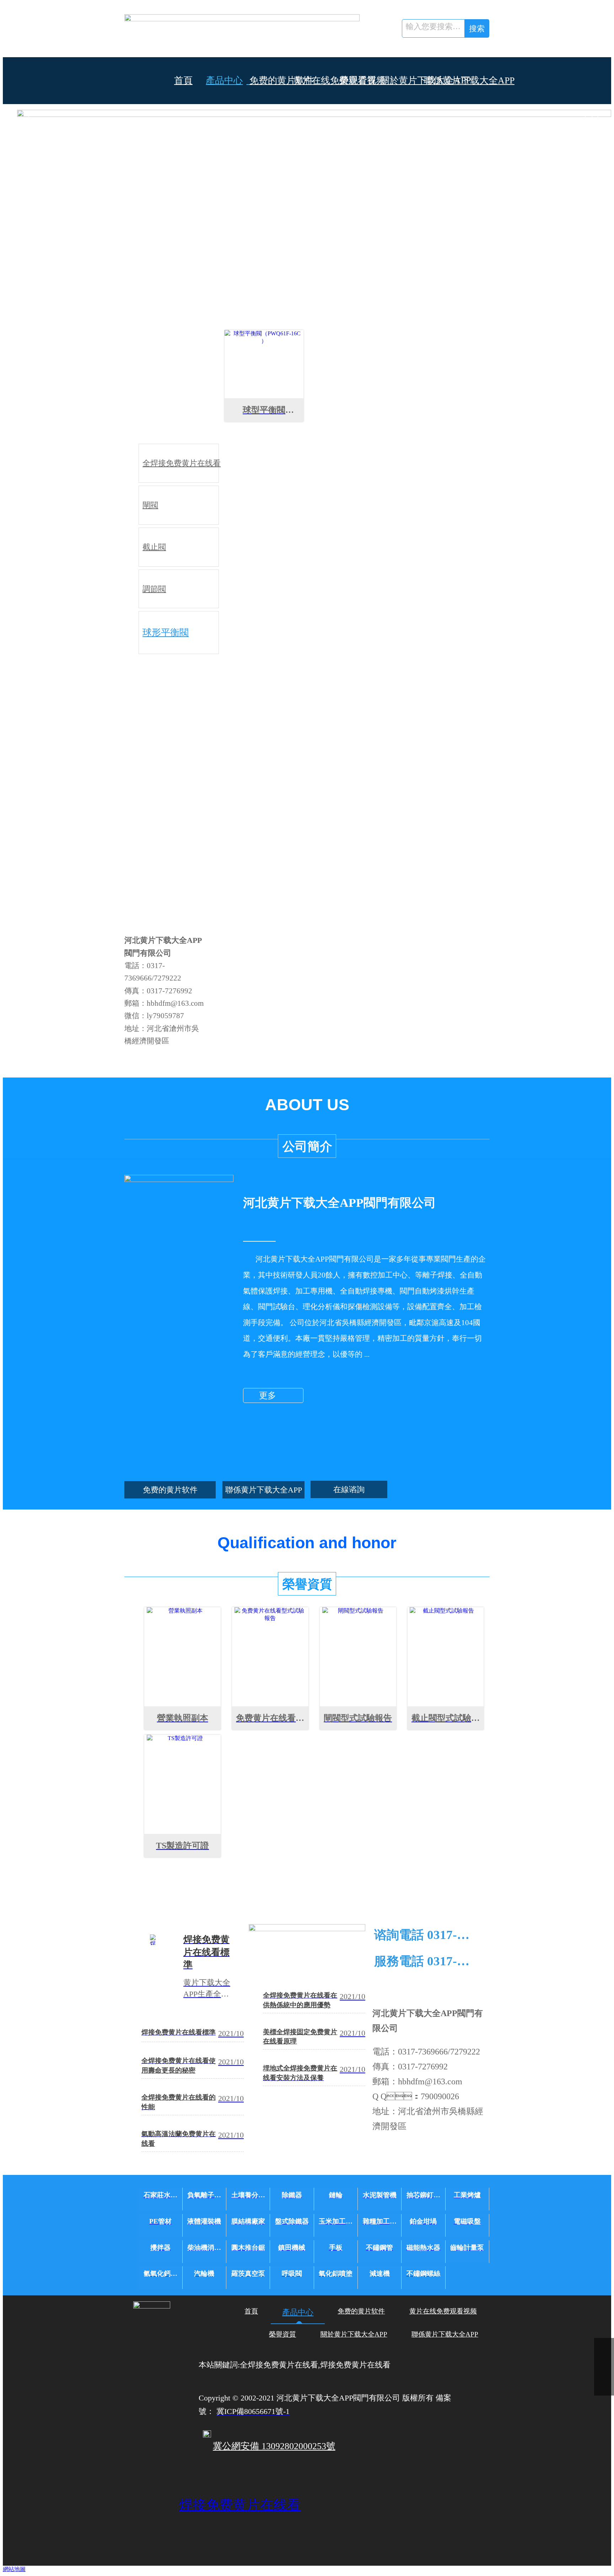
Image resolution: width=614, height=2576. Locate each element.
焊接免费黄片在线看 (240, 2505)
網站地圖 (14, 2569)
